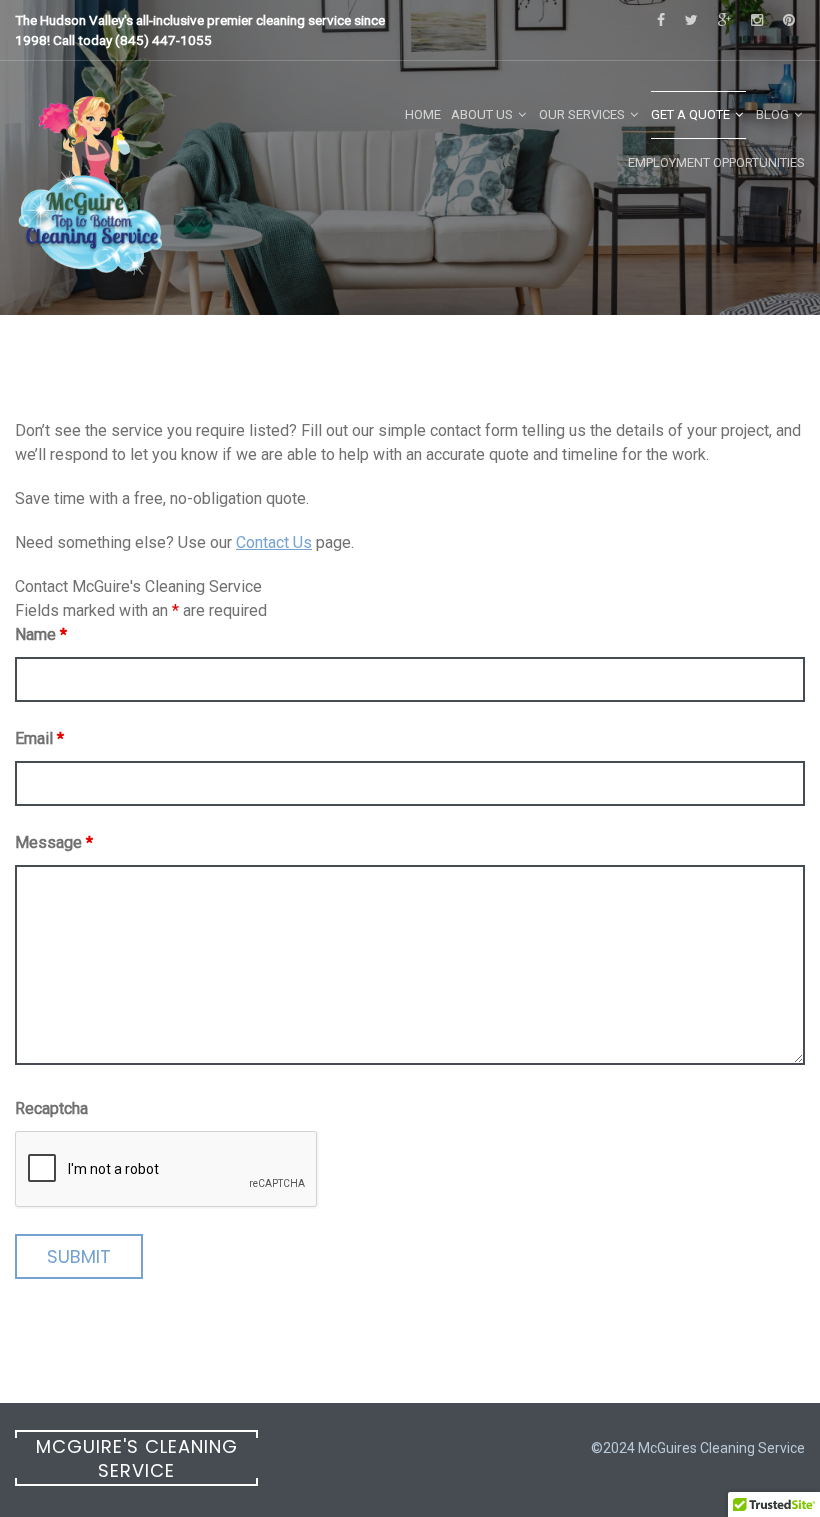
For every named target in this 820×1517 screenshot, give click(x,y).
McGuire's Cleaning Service (137, 1458)
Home (423, 114)
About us (482, 114)
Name (41, 634)
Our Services (582, 114)
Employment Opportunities (716, 162)
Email (39, 738)
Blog (772, 114)
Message (54, 842)
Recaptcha (51, 1108)
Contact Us (274, 542)
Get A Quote (690, 114)
